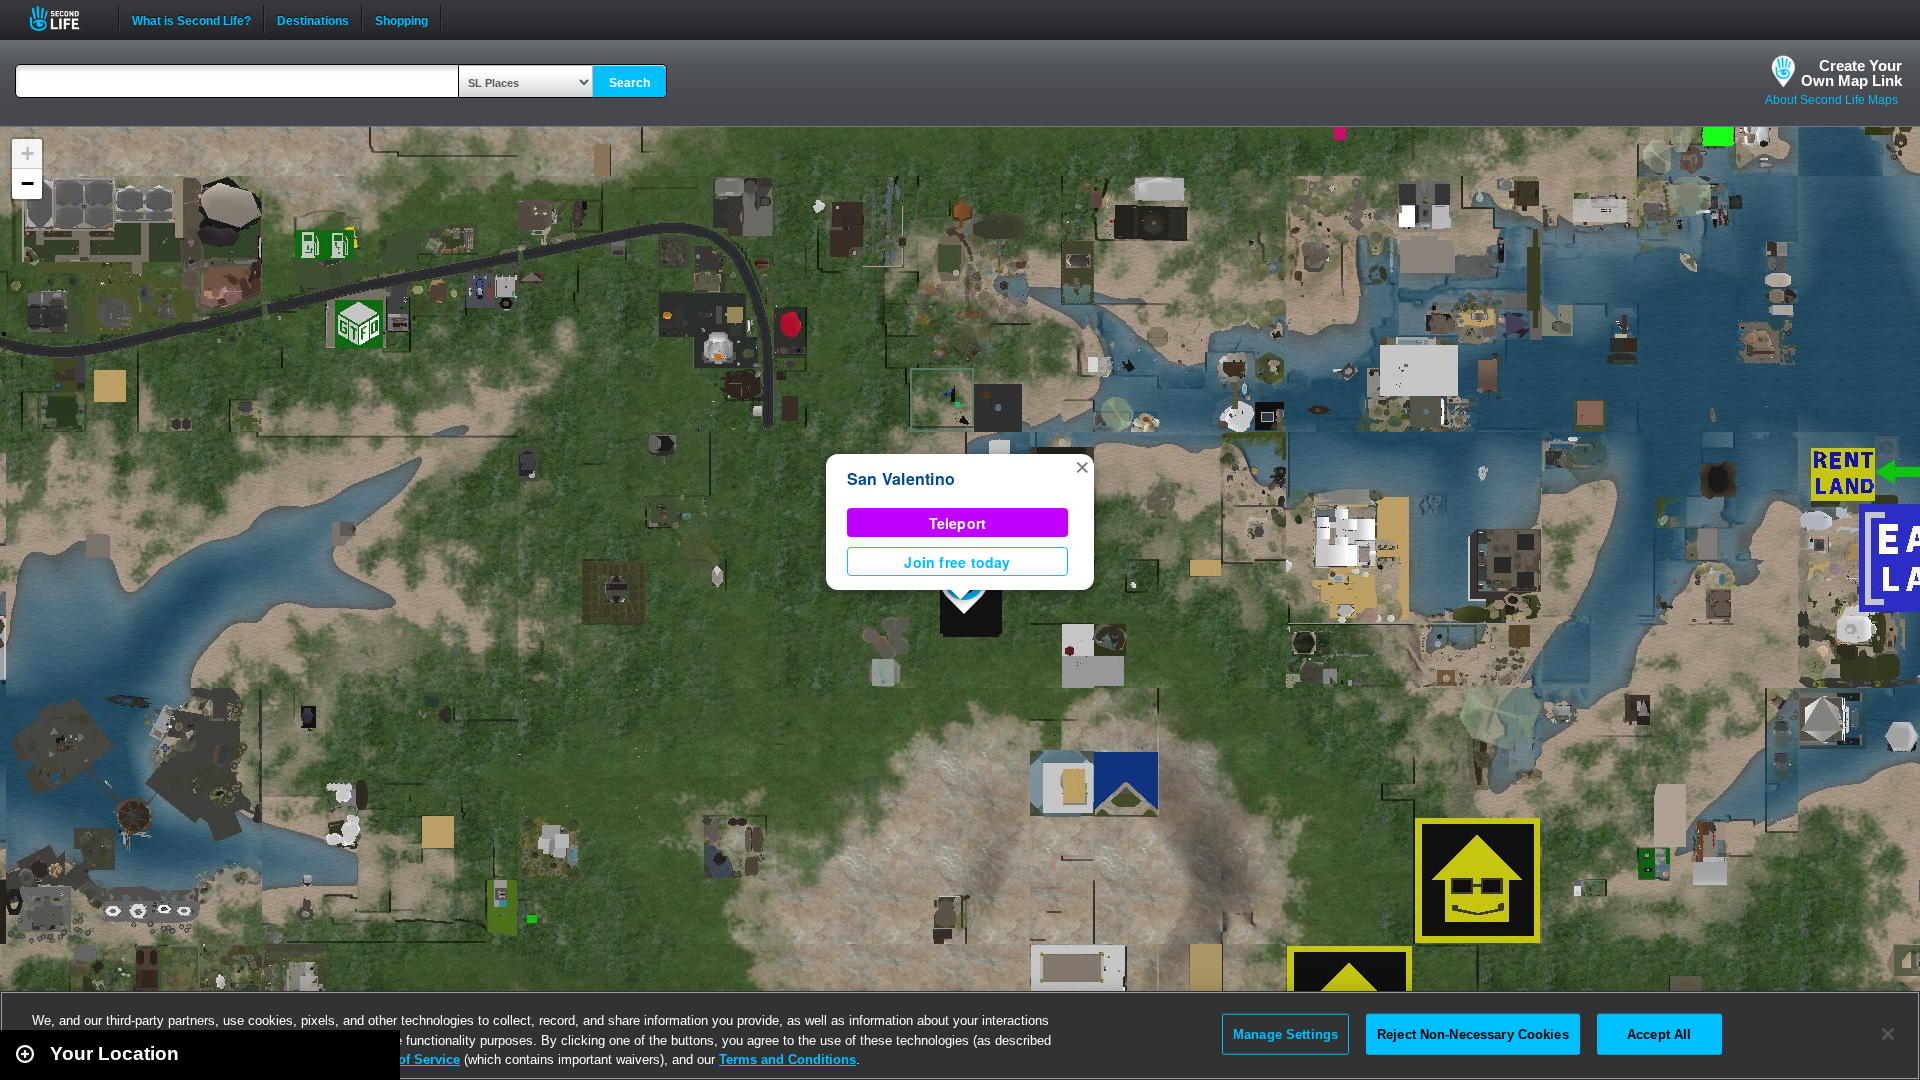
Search (629, 83)
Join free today (957, 562)
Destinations (313, 19)
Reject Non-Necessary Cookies (1473, 1033)
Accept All (1659, 1033)
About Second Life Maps (1831, 100)
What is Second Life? (191, 19)
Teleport (958, 523)
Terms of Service (408, 1059)
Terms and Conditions (787, 1059)
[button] (1082, 466)
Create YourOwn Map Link (1851, 73)
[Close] (1888, 1034)
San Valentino (901, 478)
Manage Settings (1285, 1033)
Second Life (65, 18)
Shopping (401, 19)
